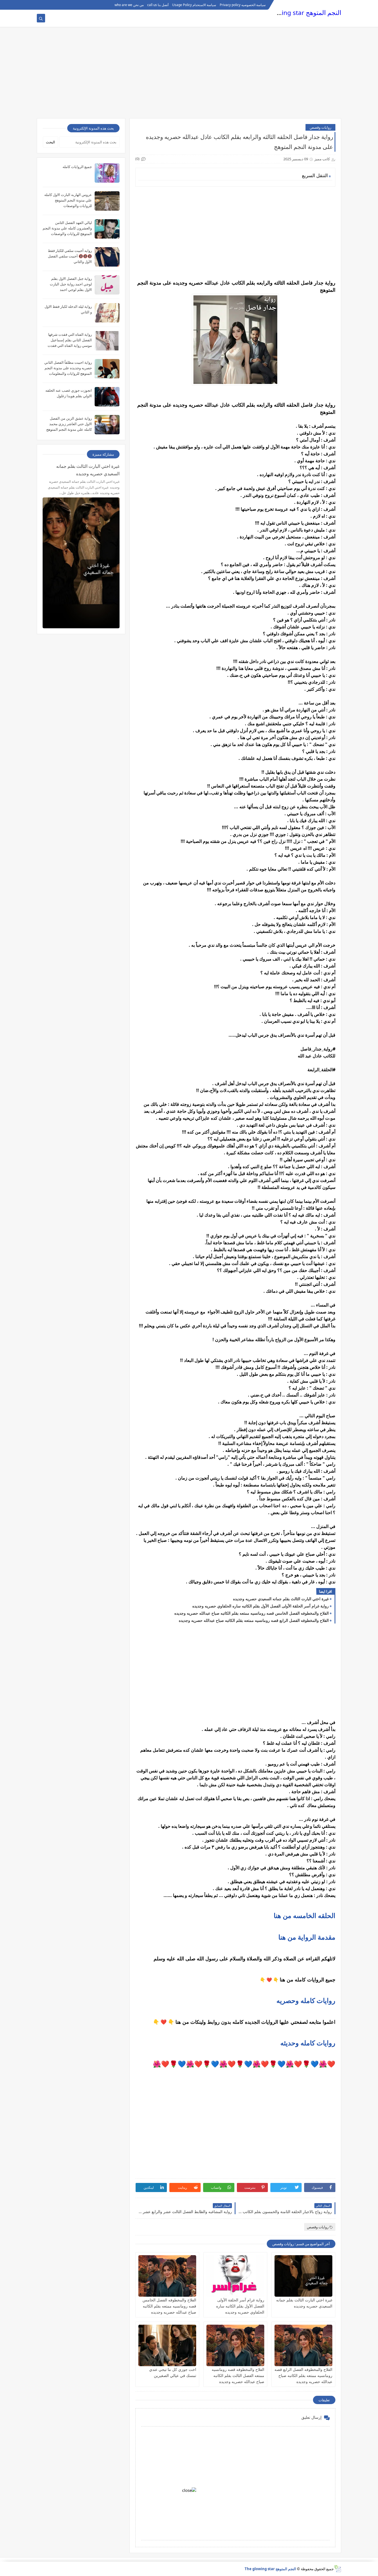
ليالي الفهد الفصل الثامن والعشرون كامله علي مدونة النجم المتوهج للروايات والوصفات (67, 228)
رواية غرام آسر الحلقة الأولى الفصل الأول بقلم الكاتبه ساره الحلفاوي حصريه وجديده (261, 1606)
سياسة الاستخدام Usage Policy (194, 5)
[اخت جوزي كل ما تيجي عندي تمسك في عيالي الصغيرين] (167, 2345)
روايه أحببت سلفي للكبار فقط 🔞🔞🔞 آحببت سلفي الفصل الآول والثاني (70, 256)
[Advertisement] (189, 75)
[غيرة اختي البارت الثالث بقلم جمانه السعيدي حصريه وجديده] (303, 2276)
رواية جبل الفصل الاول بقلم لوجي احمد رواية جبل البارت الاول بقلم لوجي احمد (71, 284)
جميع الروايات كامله (77, 167)
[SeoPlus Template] (337, 2569)
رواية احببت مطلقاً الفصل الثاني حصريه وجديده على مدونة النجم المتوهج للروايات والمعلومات (68, 368)
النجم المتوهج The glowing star (298, 13)
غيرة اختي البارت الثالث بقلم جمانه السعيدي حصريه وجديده (281, 1599)
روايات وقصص (320, 127)
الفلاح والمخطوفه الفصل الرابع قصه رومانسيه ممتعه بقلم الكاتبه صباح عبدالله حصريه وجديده (254, 1620)
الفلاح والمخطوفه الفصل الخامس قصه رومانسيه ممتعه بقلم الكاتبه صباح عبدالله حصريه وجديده (252, 1613)
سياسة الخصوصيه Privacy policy (243, 5)
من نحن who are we (129, 5)
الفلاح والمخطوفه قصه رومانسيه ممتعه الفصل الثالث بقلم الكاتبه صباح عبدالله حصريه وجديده (238, 2375)
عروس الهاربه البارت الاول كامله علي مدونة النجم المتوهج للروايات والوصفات (68, 200)
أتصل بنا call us (158, 5)
